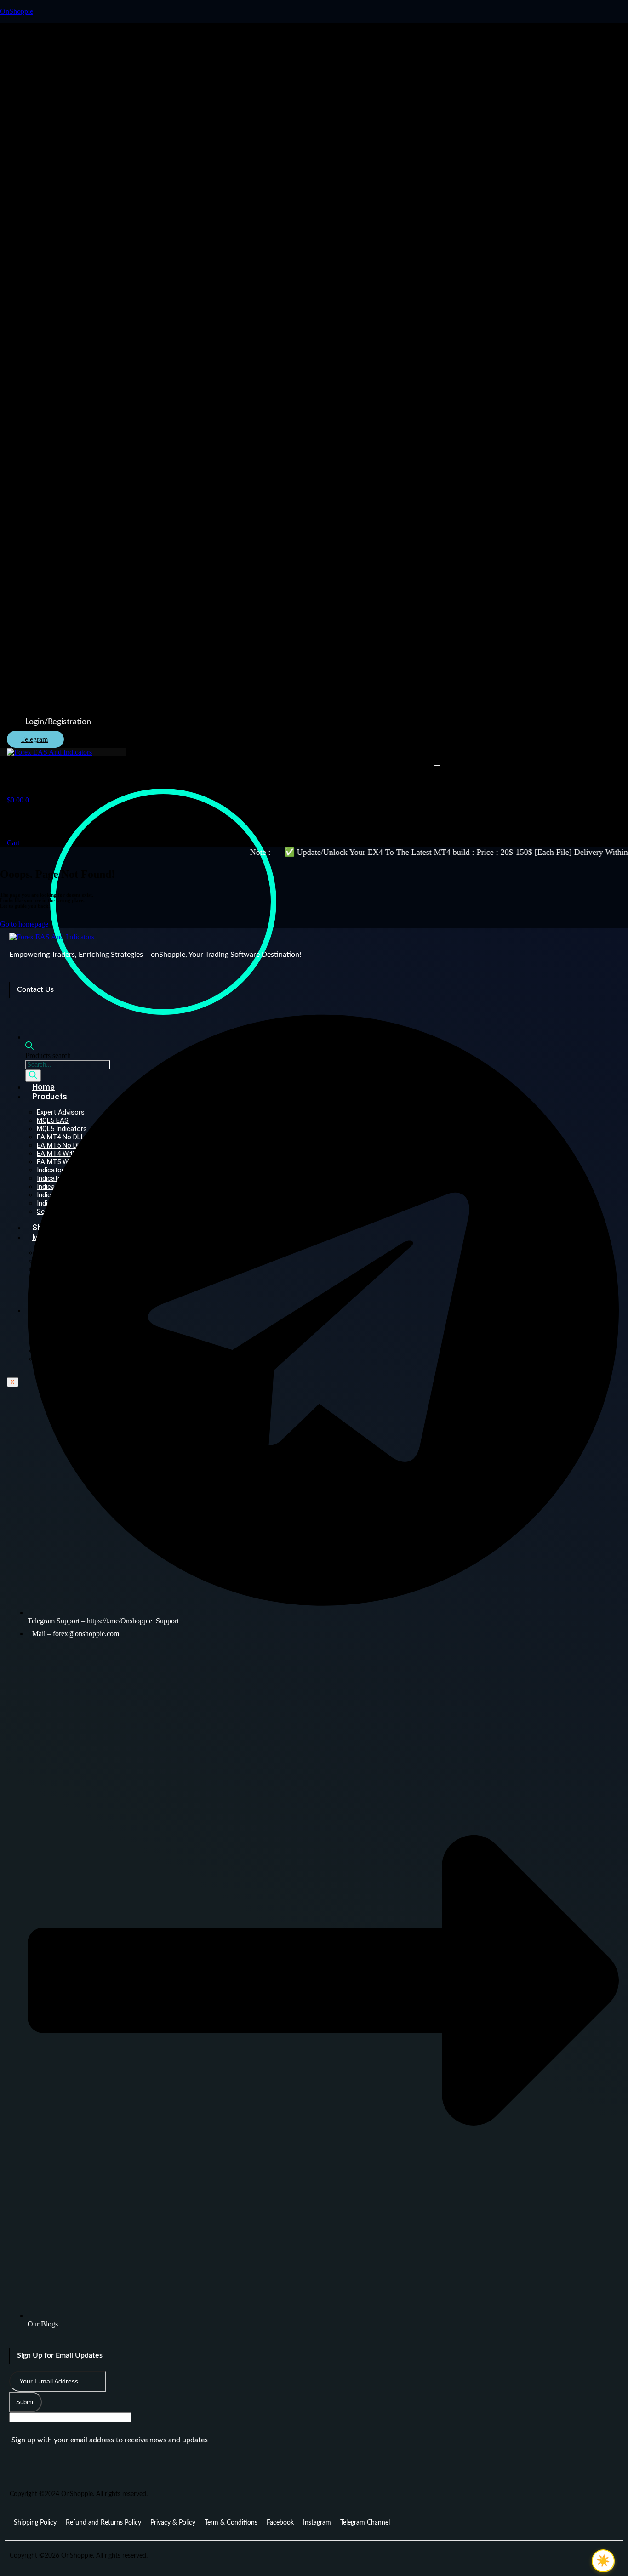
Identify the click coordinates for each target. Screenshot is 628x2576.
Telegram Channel (365, 2523)
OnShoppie (17, 11)
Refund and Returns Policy (103, 2523)
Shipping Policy (35, 2523)
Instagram (317, 2523)
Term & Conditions (231, 2523)
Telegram (34, 739)
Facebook (280, 2523)
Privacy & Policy (173, 2523)
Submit (26, 2402)
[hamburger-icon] (437, 765)
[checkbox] (603, 2561)
